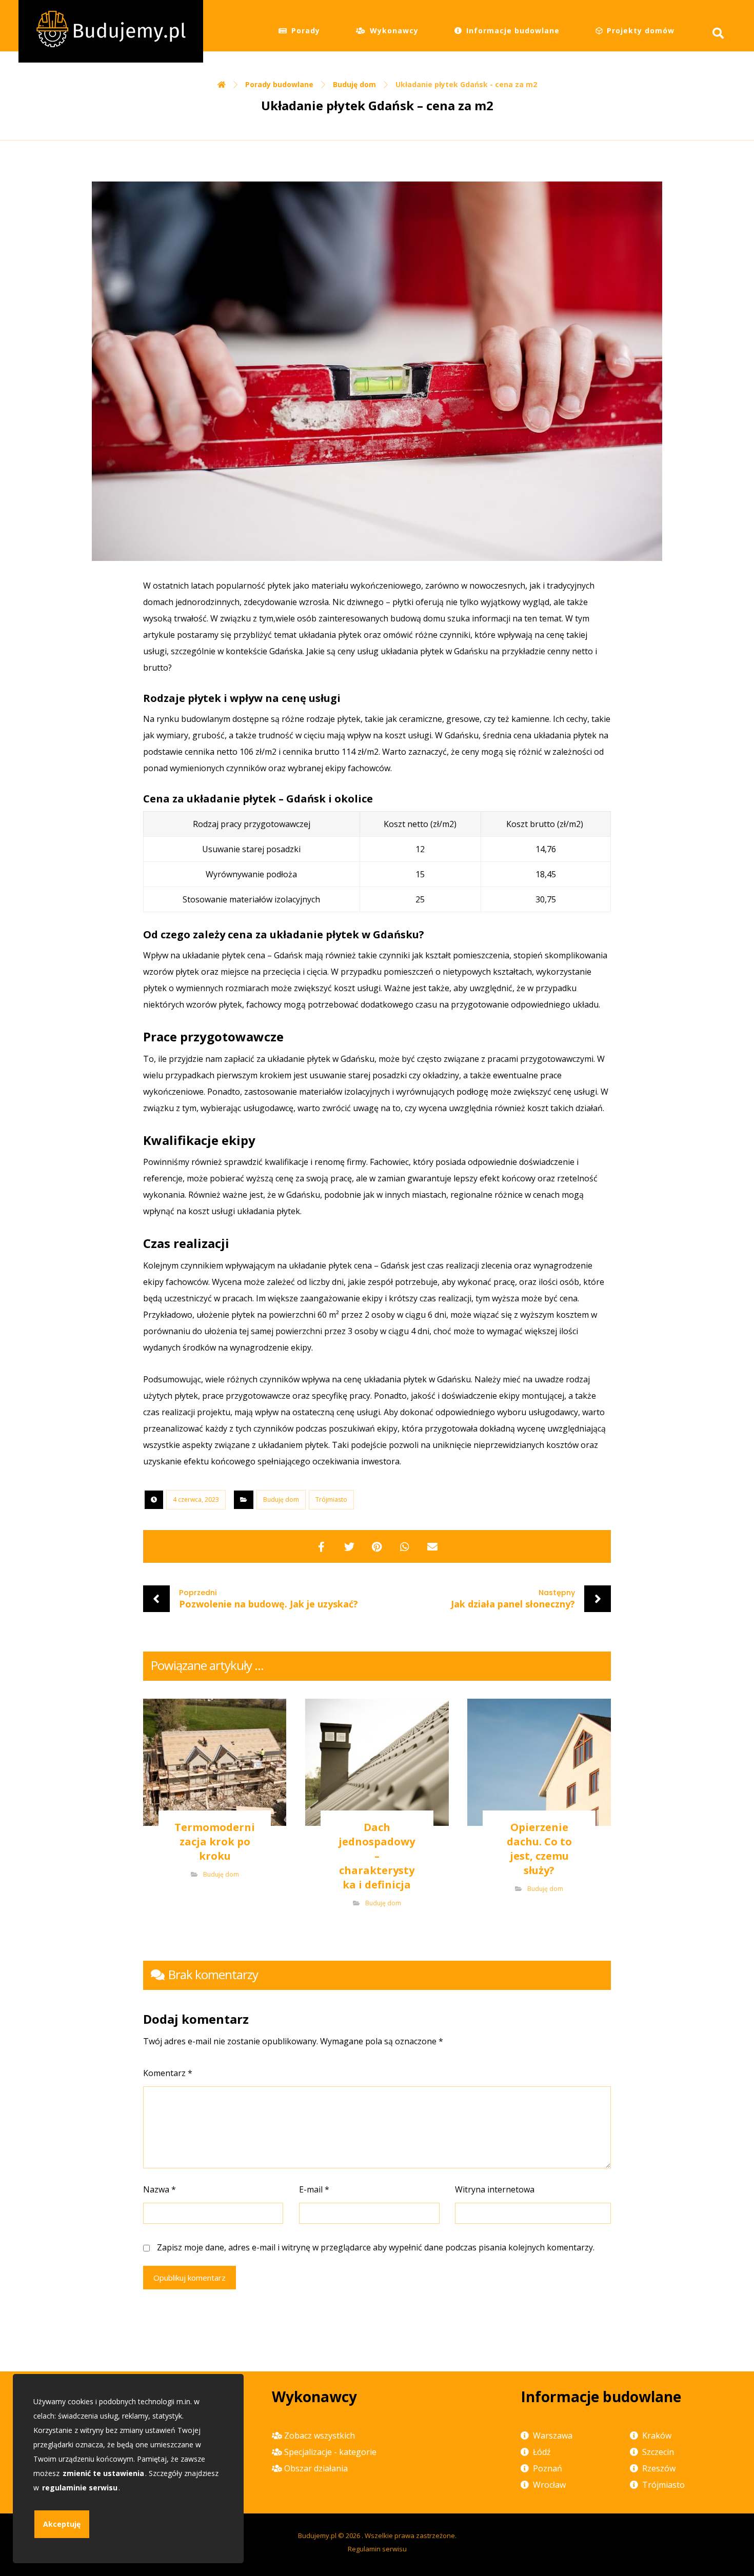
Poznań (548, 2468)
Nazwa (160, 2189)
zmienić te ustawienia (103, 2473)
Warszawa (553, 2436)
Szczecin (658, 2452)
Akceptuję (62, 2524)
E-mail (314, 2189)
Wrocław (549, 2485)
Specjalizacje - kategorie (330, 2452)
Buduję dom (281, 1500)
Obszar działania (316, 2468)
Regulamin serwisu (377, 2549)
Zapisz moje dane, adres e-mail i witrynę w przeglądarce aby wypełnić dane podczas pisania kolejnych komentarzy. (376, 2247)
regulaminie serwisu (80, 2488)
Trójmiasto (331, 1500)
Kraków (657, 2436)
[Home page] (222, 84)
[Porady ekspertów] (111, 31)
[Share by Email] (432, 1546)
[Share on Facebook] (322, 1546)
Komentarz (168, 2073)
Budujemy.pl (317, 2535)
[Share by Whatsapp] (405, 1546)
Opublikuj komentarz (190, 2278)
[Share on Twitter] (349, 1546)
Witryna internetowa (495, 2189)
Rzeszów (659, 2468)
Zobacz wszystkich (320, 2436)
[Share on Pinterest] (377, 1546)
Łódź (542, 2452)
